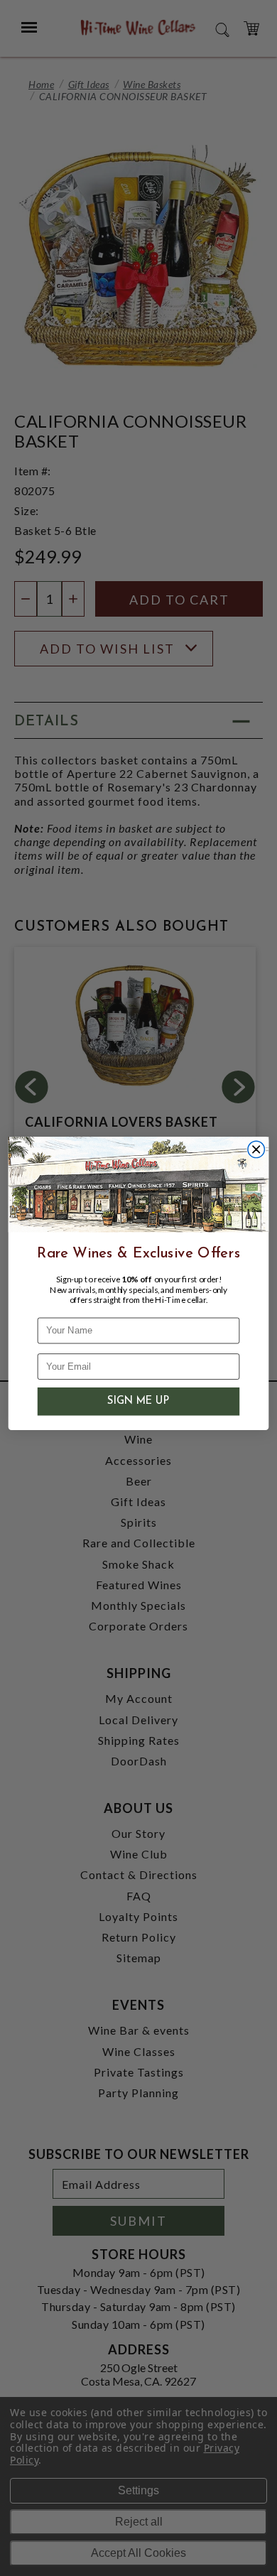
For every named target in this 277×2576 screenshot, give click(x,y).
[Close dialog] (256, 1150)
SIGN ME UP (138, 1402)
